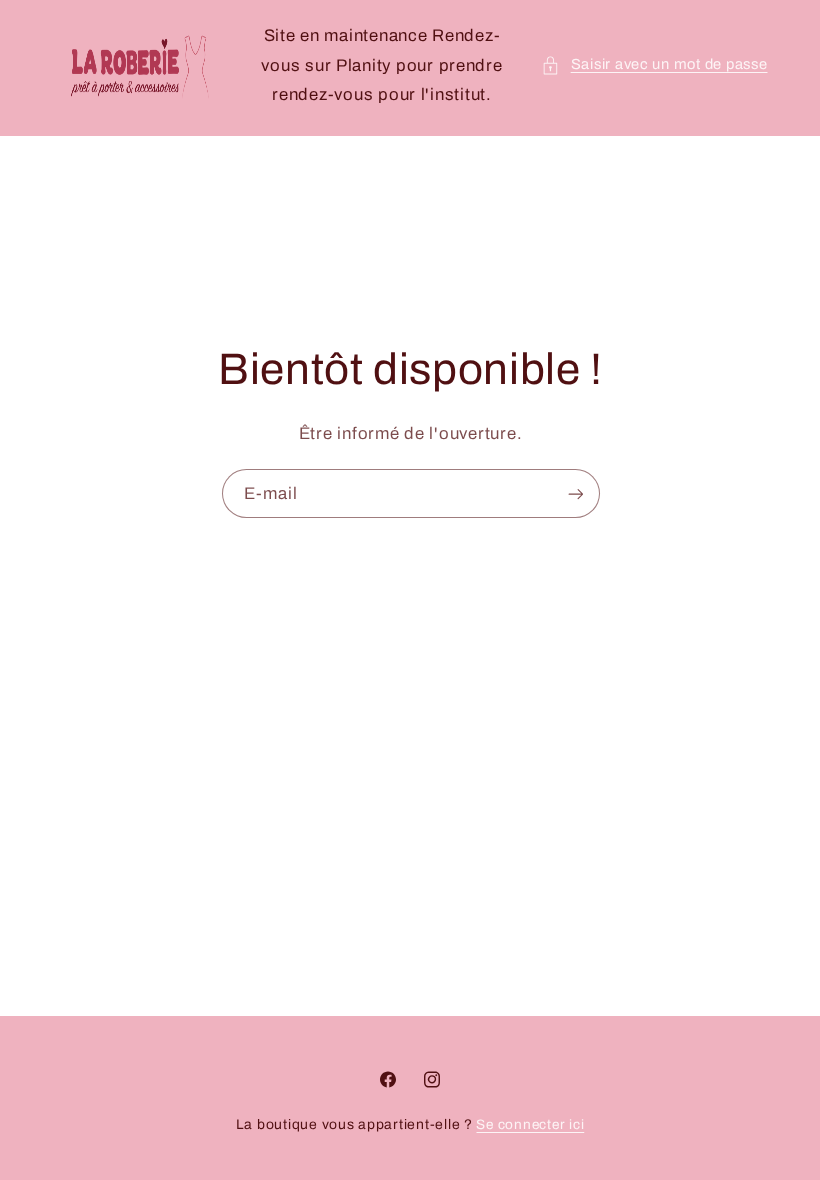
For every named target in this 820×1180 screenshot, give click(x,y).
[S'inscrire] (575, 494)
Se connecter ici (530, 1124)
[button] (654, 65)
